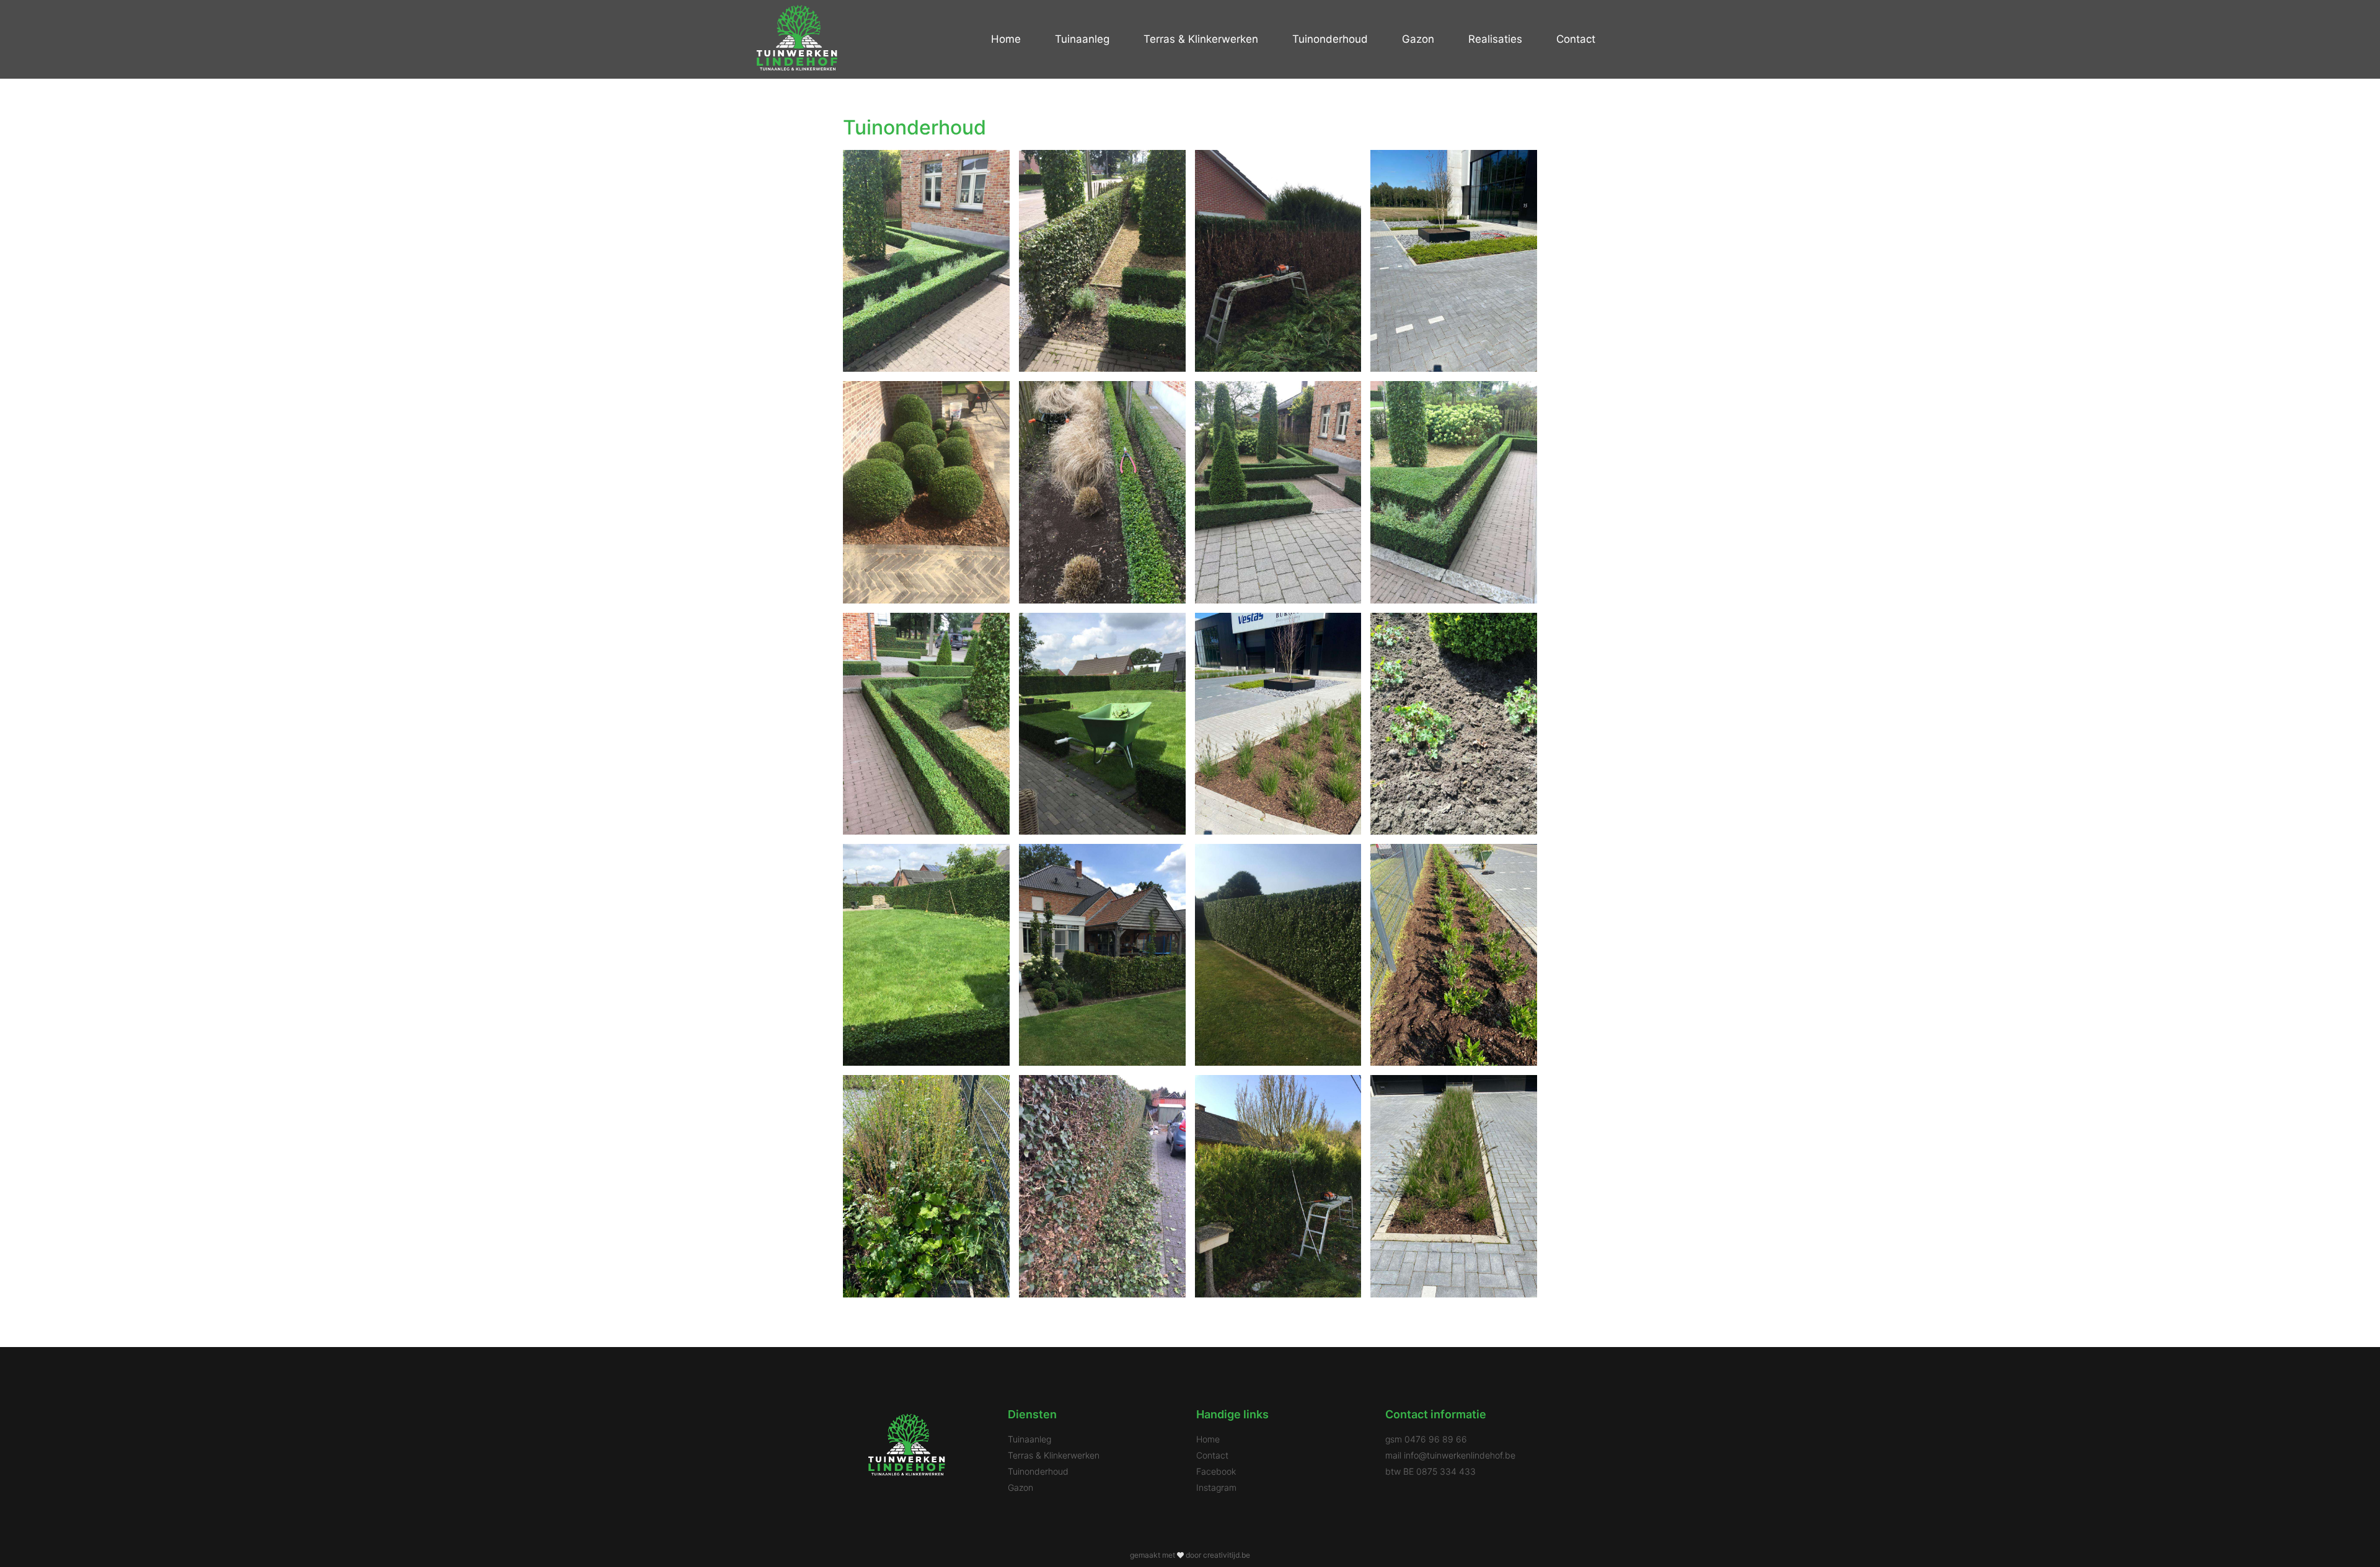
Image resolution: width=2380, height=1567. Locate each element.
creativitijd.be (1227, 1555)
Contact (1576, 39)
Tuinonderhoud (1330, 39)
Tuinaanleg (1082, 39)
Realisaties (1495, 39)
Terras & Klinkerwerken (1201, 39)
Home (1006, 39)
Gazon (1418, 39)
